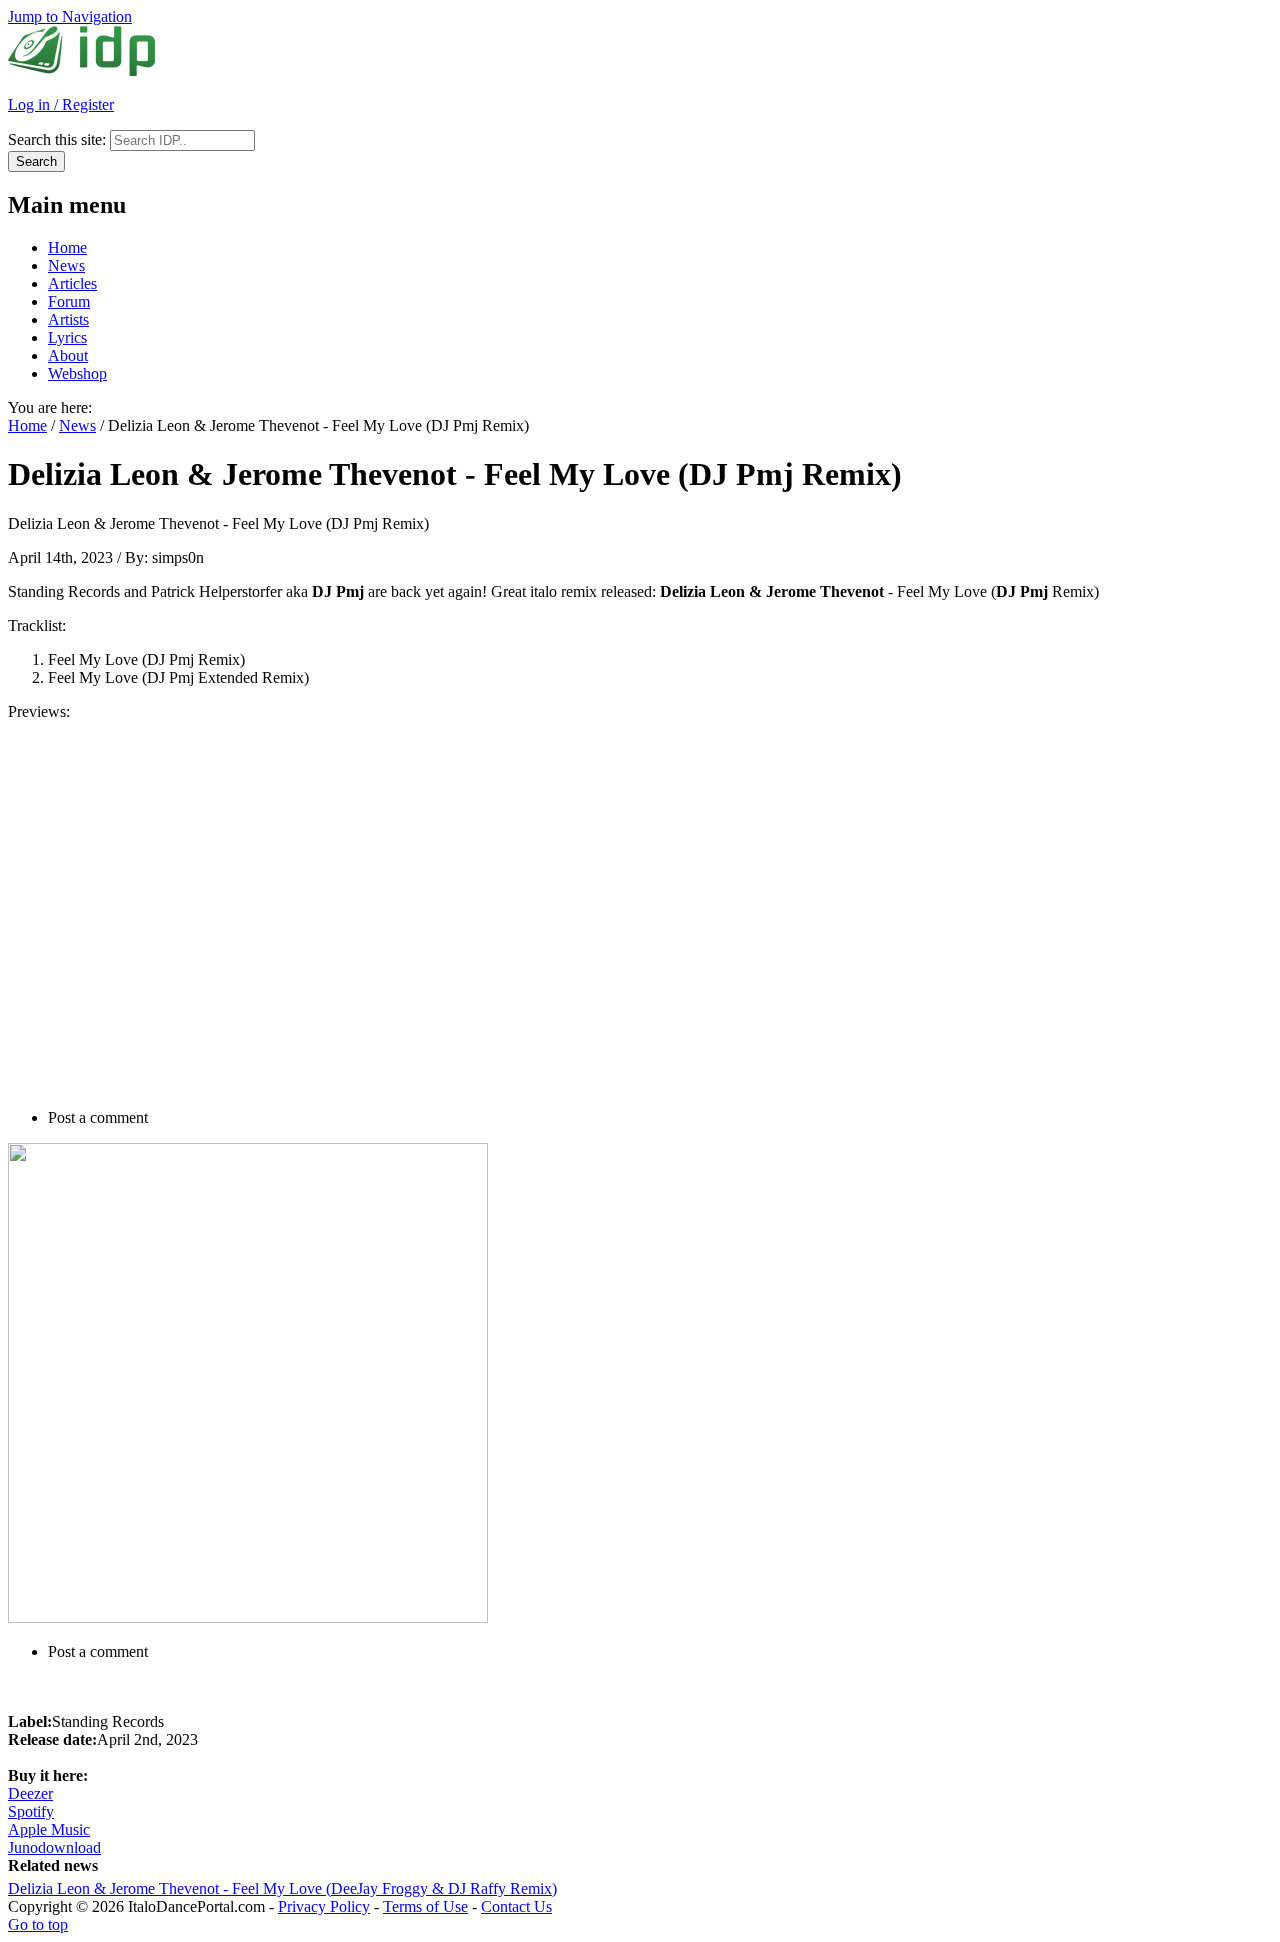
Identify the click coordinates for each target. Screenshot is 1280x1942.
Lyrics (67, 337)
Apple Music (49, 1829)
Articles (72, 283)
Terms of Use (425, 1906)
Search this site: (59, 139)
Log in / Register (61, 104)
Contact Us (516, 1906)
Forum (69, 301)
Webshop (77, 373)
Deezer (30, 1793)
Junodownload (54, 1847)
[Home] (81, 70)
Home (67, 247)
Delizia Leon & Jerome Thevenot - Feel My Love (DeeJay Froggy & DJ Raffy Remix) (282, 1888)
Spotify (31, 1811)
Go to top (38, 1924)
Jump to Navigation (70, 16)
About (68, 355)
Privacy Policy (324, 1906)
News (66, 265)
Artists (68, 319)
